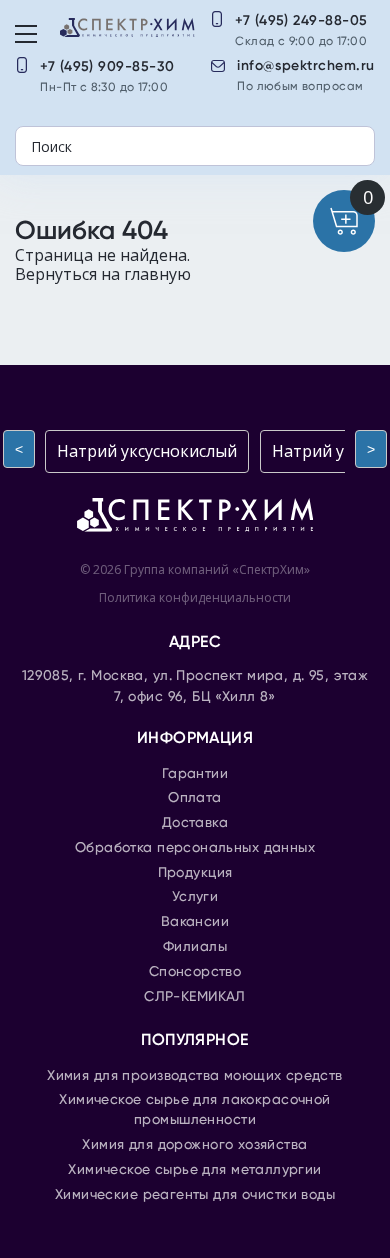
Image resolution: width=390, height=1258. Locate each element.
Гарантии (195, 774)
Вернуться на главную (103, 274)
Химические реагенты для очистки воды (195, 1195)
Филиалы (195, 947)
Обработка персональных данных (195, 848)
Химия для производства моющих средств (195, 1076)
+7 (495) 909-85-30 (107, 66)
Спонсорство (195, 972)
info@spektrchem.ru (306, 65)
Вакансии (195, 922)
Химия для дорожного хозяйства (194, 1145)
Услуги (195, 897)
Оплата (195, 798)
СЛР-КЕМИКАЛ (195, 997)
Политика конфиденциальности (195, 597)
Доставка (195, 823)
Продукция (195, 873)
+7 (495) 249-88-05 (301, 20)
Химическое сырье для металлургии (194, 1170)
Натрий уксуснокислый (147, 451)
